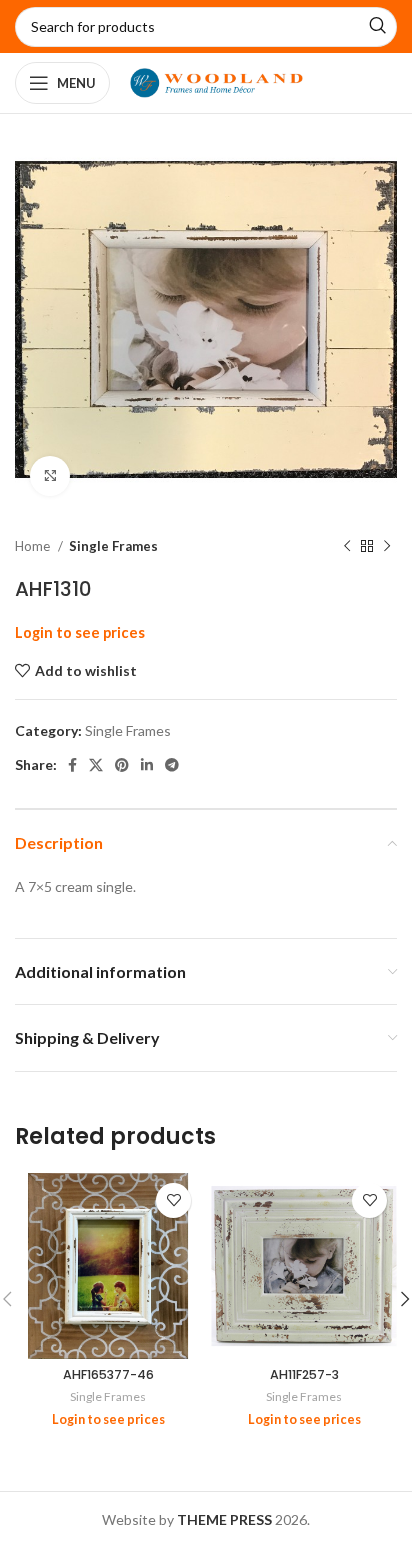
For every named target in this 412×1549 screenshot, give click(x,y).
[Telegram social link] (172, 765)
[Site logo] (216, 81)
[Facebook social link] (72, 765)
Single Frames (113, 546)
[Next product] (387, 547)
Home (34, 546)
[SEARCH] (377, 27)
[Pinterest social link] (122, 765)
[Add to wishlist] (173, 1200)
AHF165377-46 (108, 1374)
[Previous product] (347, 547)
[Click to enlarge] (50, 476)
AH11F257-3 (304, 1374)
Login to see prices (80, 632)
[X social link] (96, 765)
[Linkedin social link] (147, 765)
